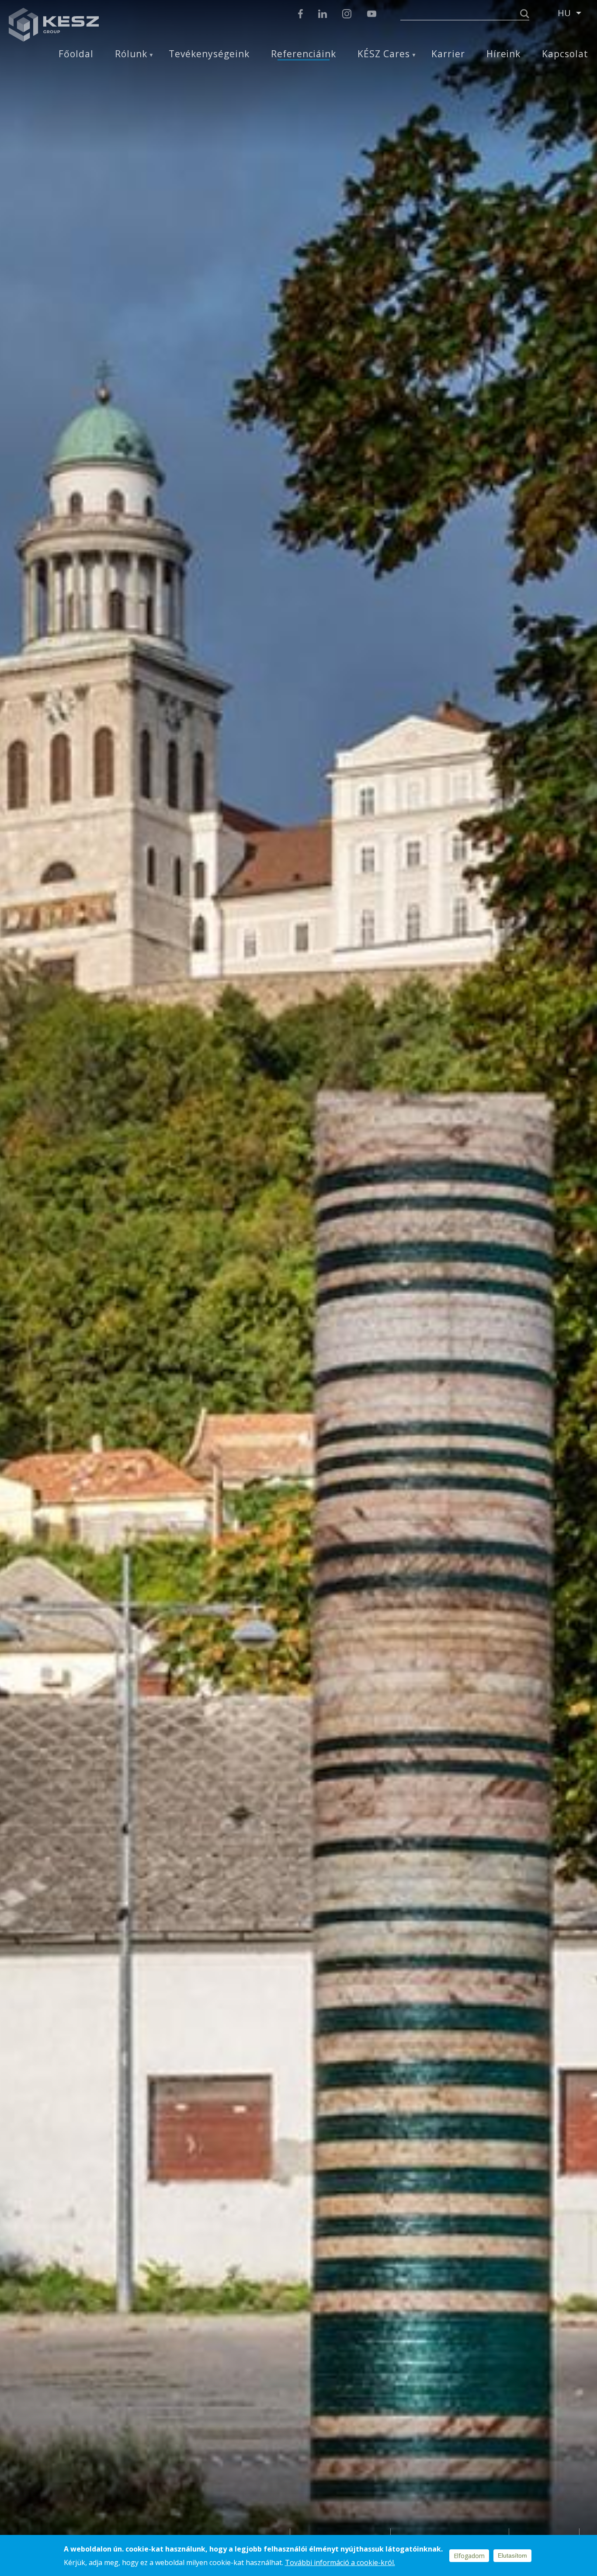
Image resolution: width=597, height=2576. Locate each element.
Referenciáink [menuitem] (304, 54)
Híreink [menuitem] (504, 54)
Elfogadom (469, 2556)
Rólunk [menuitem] (131, 54)
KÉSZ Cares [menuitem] (384, 54)
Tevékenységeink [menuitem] (209, 54)
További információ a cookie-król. (340, 2562)
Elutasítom (512, 2555)
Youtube (371, 14)
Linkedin (323, 14)
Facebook (300, 14)
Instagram (347, 14)
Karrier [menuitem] (448, 54)
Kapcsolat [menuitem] (565, 54)
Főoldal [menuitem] (76, 54)
